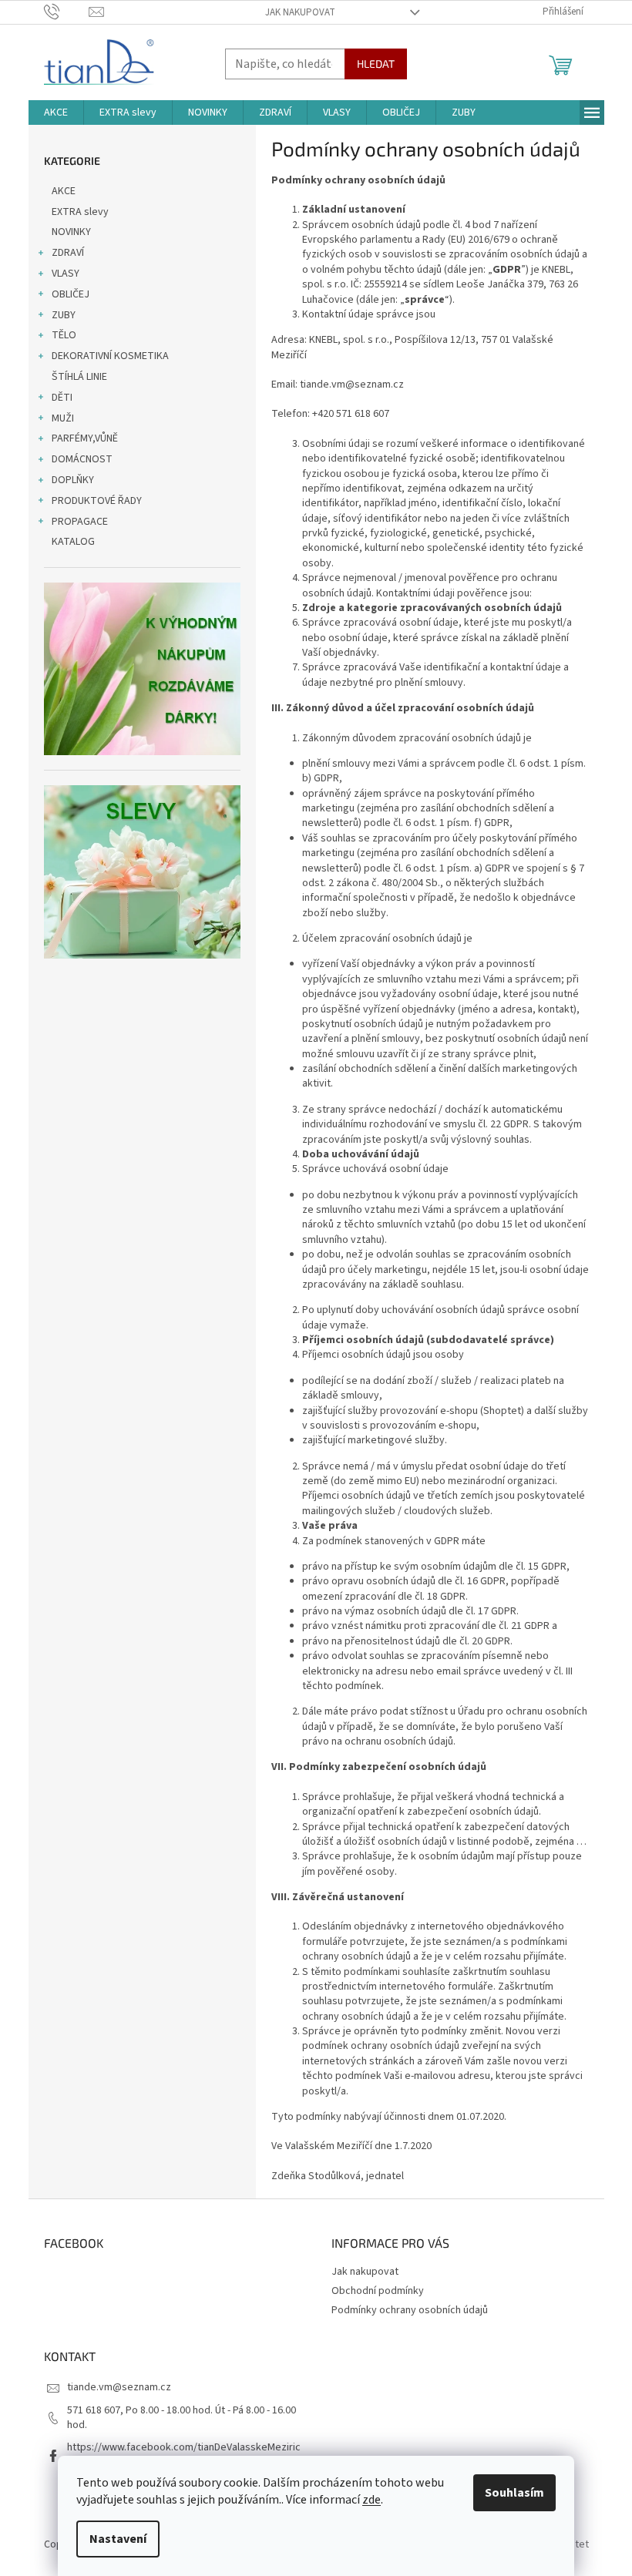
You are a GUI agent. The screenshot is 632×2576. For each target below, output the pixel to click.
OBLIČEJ (71, 294)
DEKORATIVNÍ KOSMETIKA (110, 356)
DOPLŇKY (73, 480)
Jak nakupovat (300, 12)
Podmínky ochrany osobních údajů (410, 2310)
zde (371, 2500)
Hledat (376, 64)
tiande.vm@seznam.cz (119, 2387)
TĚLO (64, 335)
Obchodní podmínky (378, 2291)
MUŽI (63, 418)
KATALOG (73, 542)
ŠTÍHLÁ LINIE (79, 377)
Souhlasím (514, 2493)
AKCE (64, 191)
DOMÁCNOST (82, 459)
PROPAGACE (80, 522)
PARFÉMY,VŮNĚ (85, 438)
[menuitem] (56, 113)
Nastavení (118, 2539)
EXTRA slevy (80, 212)
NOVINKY (71, 232)
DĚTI (62, 398)
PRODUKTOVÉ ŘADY (97, 501)
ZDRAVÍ (68, 253)
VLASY (66, 274)
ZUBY (64, 315)
